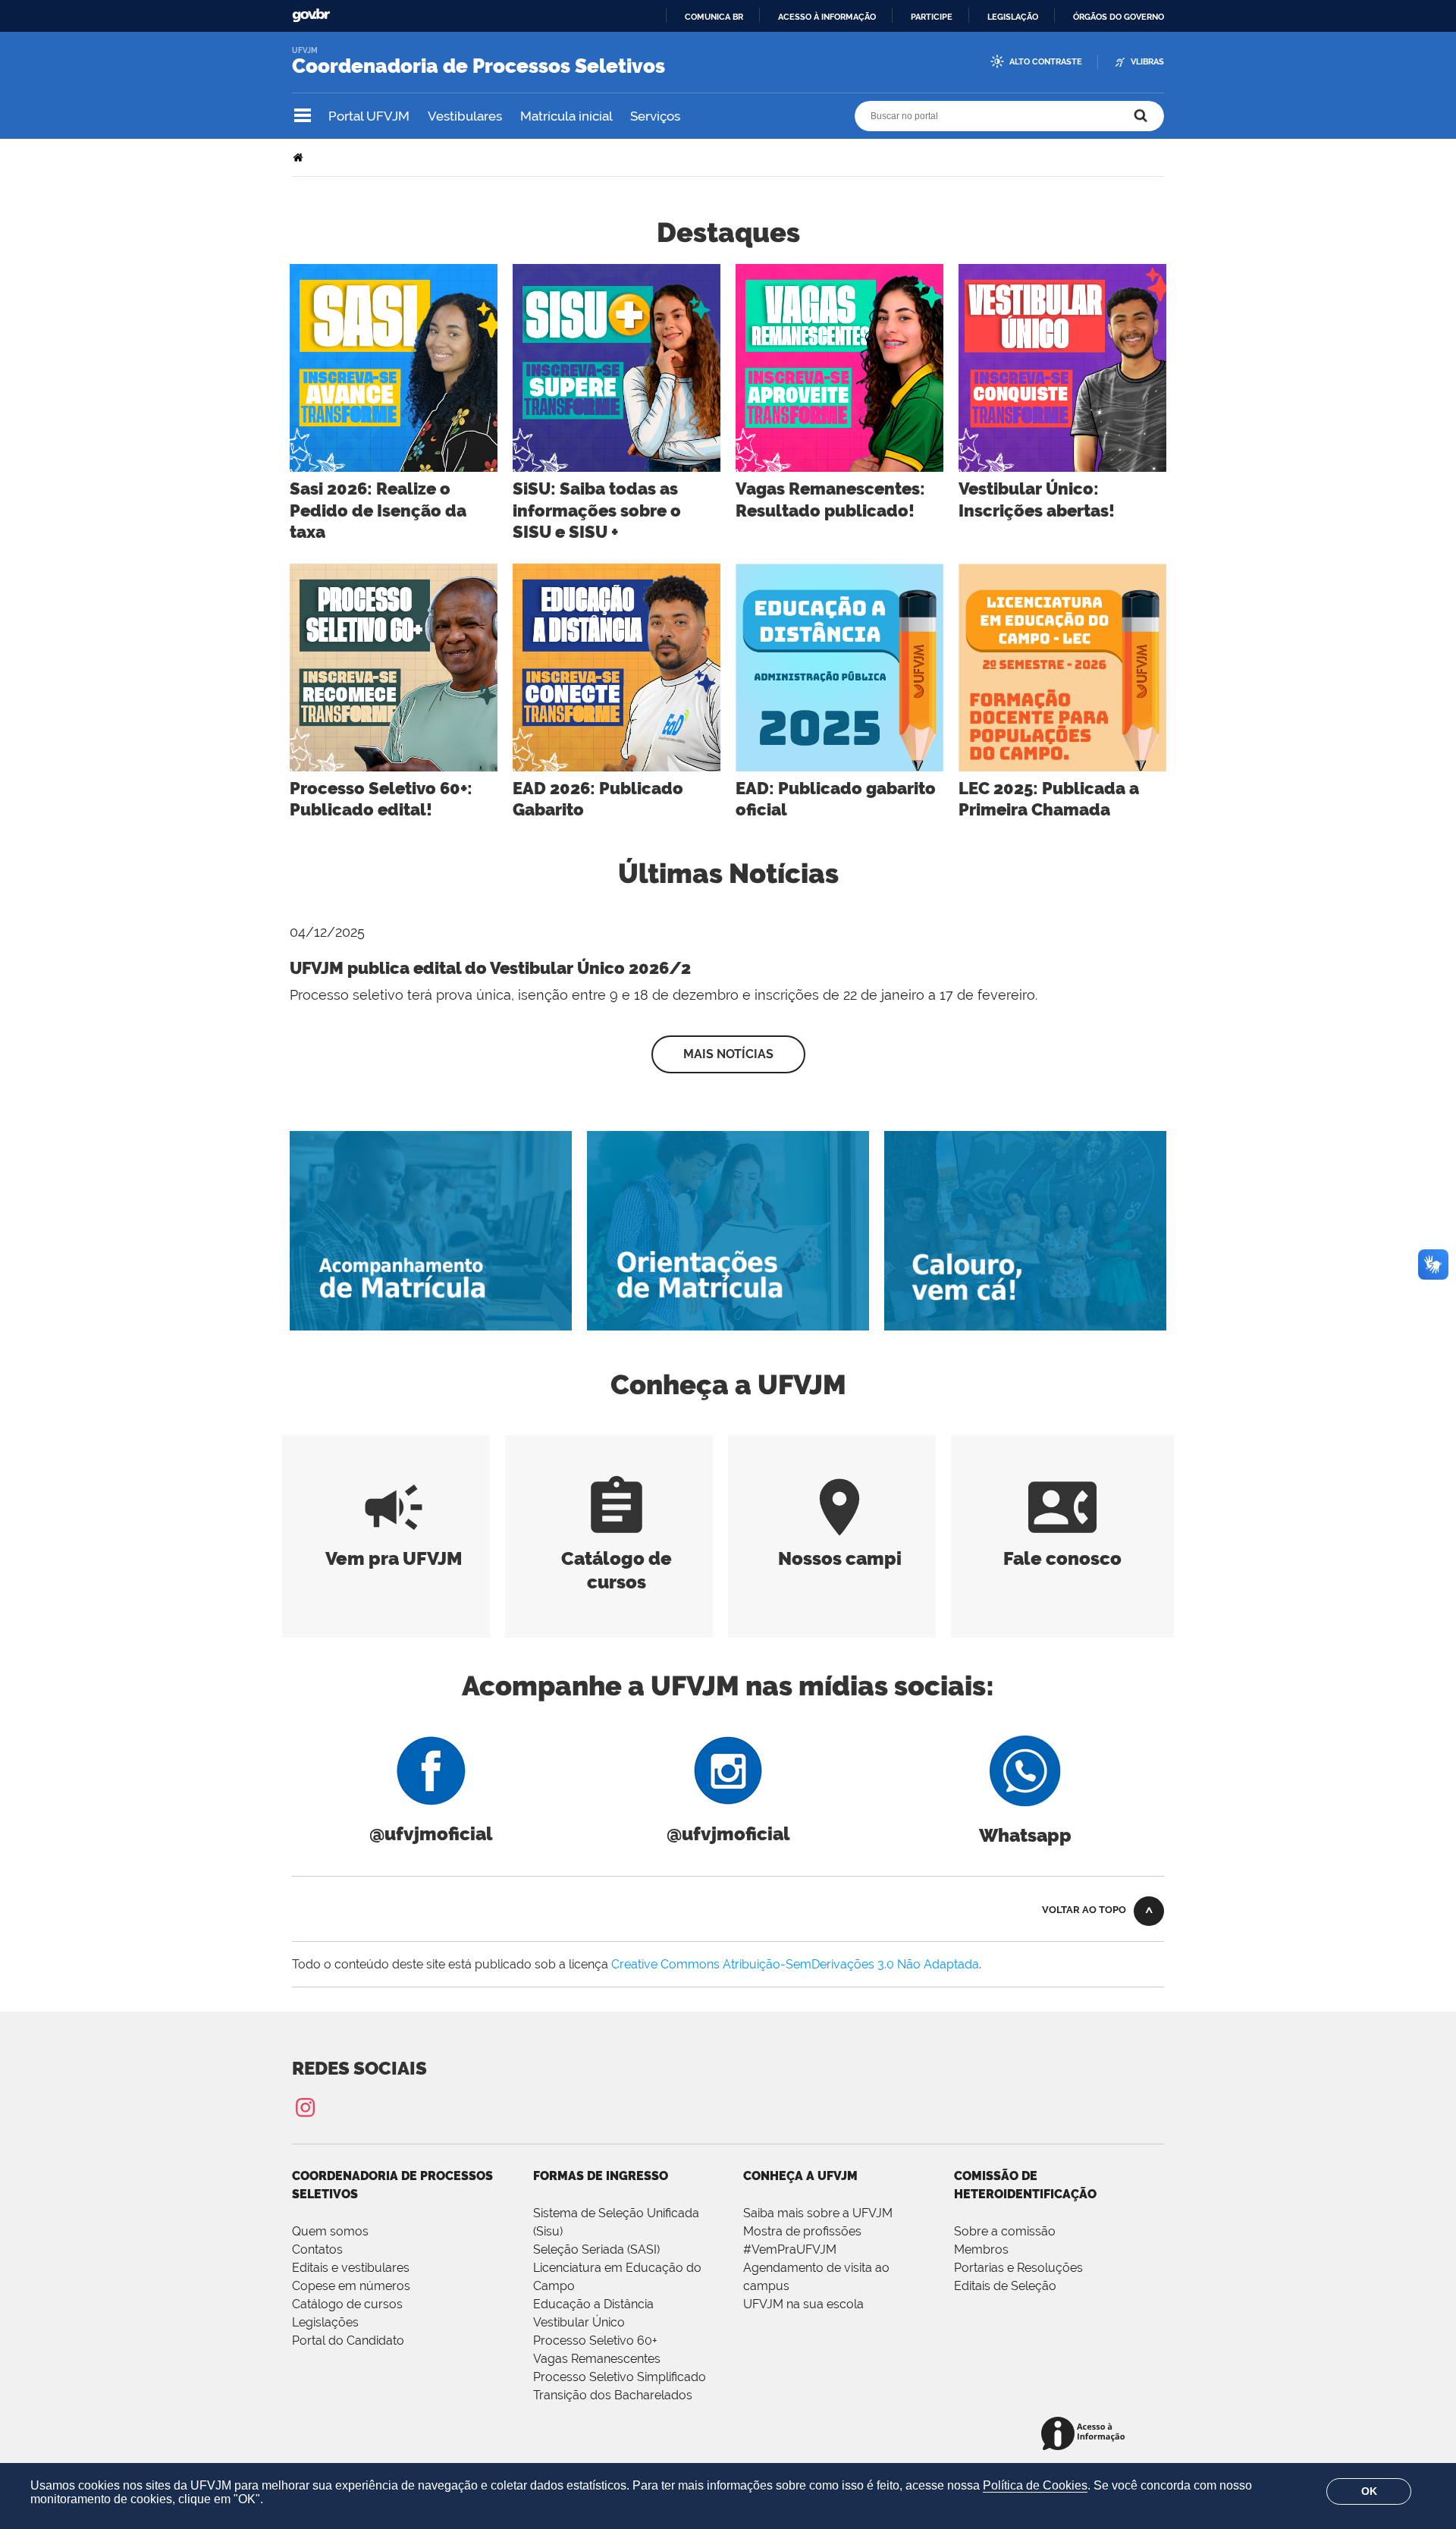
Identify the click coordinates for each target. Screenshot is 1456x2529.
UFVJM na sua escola (803, 2304)
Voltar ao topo (1084, 1910)
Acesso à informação (827, 17)
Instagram (305, 2107)
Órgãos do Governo (1119, 17)
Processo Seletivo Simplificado (620, 2377)
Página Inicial (300, 157)
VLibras (1147, 62)
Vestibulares (465, 116)
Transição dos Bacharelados (613, 2395)
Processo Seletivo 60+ (595, 2341)
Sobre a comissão (1005, 2231)
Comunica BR (714, 17)
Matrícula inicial (566, 116)
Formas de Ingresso (601, 2176)
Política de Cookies (1035, 2485)
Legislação (1013, 17)
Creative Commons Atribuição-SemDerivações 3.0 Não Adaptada (795, 1964)
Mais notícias (728, 1054)
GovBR (311, 16)
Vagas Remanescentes (597, 2359)
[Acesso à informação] (1086, 2435)
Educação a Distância (593, 2304)
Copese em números (351, 2286)
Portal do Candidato (348, 2341)
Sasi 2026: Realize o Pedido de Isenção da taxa (378, 510)
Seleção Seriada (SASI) (596, 2249)
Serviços (655, 116)
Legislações (325, 2322)
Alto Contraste (1046, 62)
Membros (981, 2249)
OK (1369, 2491)
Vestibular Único (579, 2322)
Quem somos (330, 2231)
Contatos (317, 2249)
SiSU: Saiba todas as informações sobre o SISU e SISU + (597, 510)
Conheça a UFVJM (800, 2176)
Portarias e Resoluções (1018, 2268)
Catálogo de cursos (617, 1558)
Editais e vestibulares (351, 2268)
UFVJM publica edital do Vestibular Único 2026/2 (490, 968)
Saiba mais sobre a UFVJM (818, 2213)
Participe (932, 17)
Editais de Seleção (1005, 2286)
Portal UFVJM (369, 116)
